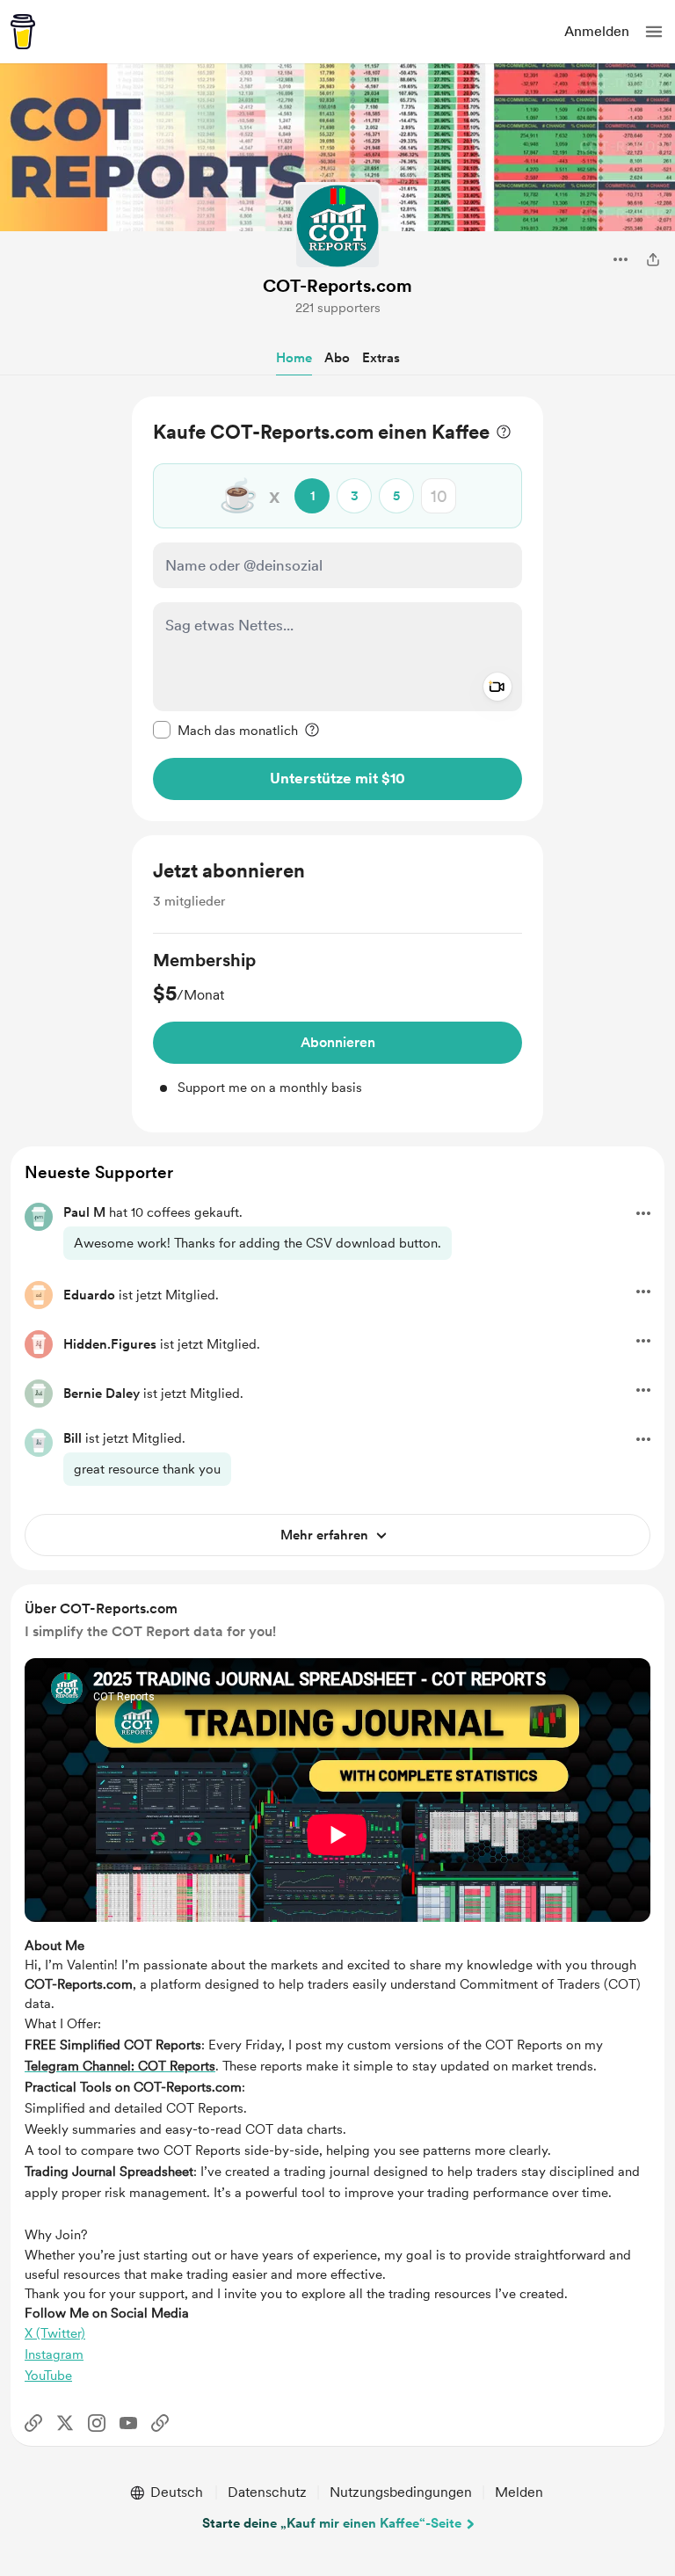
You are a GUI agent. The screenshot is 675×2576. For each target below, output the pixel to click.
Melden (519, 2492)
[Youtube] (128, 2423)
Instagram (54, 2354)
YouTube (48, 2376)
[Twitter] (65, 2423)
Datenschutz (267, 2492)
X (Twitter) (55, 2333)
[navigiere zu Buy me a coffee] (23, 32)
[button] (654, 32)
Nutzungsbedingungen (401, 2492)
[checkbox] (225, 730)
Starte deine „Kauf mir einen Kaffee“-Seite (332, 2523)
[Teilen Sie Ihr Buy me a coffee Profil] (653, 259)
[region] (337, 609)
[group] (337, 1023)
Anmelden (597, 31)
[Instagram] (97, 2423)
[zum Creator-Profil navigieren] (337, 226)
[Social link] (33, 2423)
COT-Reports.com (337, 286)
